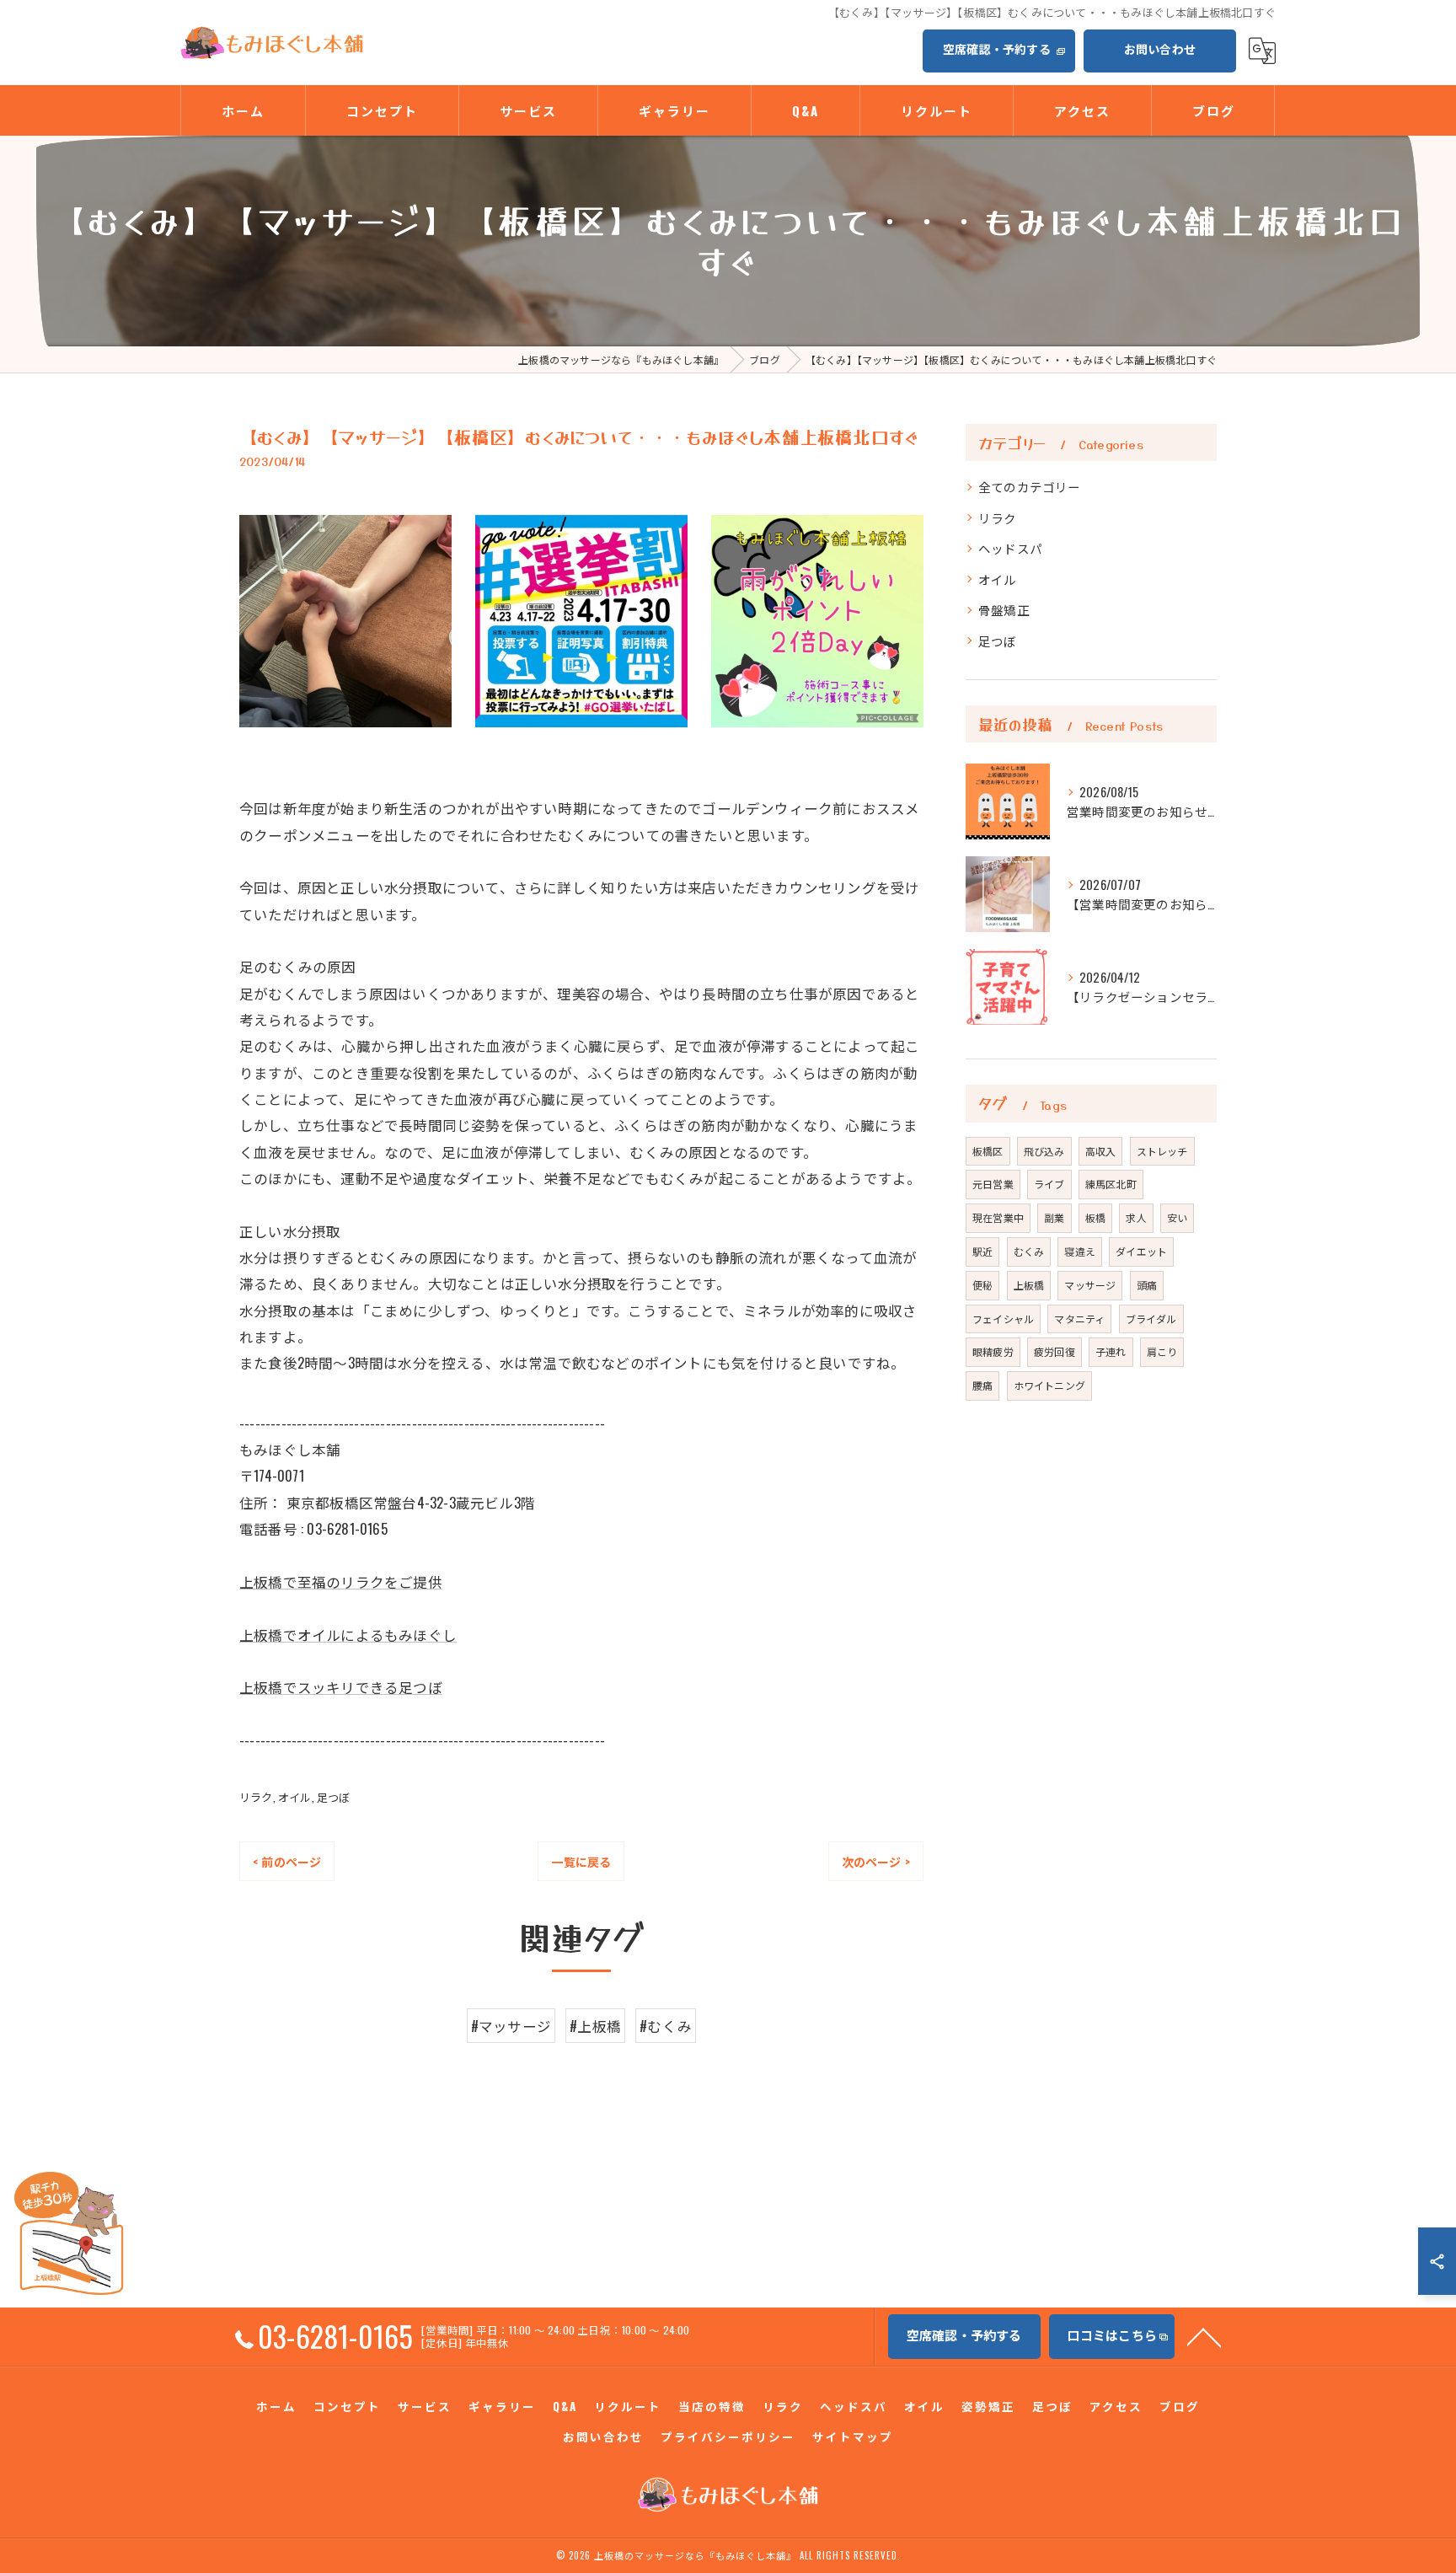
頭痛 (1147, 1285)
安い (1177, 1217)
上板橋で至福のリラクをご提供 (341, 1581)
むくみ (1029, 1251)
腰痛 (982, 1385)
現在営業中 (998, 1217)
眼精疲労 (993, 1351)
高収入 (1101, 1151)
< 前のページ (287, 1861)
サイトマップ (853, 2436)
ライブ (1049, 1184)
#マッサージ (511, 2026)
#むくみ (666, 2026)
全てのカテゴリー (1030, 487)
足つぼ (334, 1797)
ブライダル (1151, 1319)
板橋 (1095, 1217)
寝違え (1080, 1251)
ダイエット (1141, 1251)
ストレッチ (1162, 1151)
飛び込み (1044, 1151)
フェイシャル (1003, 1319)
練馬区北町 (1111, 1184)
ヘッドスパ (1010, 548)
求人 (1136, 1217)
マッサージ (1090, 1285)
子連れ (1111, 1351)
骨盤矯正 (1004, 610)
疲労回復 (1055, 1351)
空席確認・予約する (997, 48)
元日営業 (993, 1184)
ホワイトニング (1049, 1385)
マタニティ (1079, 1319)
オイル (295, 1797)
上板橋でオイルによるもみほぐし (348, 1635)
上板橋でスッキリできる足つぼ (341, 1687)
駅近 (982, 1251)
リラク (256, 1797)
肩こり (1162, 1351)
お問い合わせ (1160, 48)
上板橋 (1029, 1285)
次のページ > (876, 1861)
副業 (1054, 1217)
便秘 (982, 1285)
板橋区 (988, 1151)
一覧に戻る (581, 1861)
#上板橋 (595, 2026)
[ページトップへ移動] (1204, 2336)
